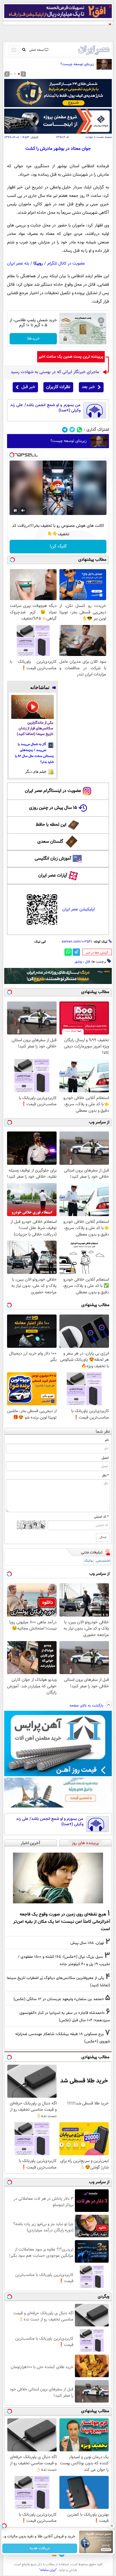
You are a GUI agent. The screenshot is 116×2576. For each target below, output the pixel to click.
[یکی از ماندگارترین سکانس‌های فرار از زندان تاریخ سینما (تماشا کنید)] (33, 707)
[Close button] (112, 2526)
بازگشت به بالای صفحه (87, 1706)
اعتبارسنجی (103, 1561)
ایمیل (105, 1458)
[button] (19, 74)
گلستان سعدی (50, 842)
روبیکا (38, 264)
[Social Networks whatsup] (80, 430)
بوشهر (78, 962)
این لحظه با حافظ (51, 825)
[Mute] (23, 510)
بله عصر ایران (18, 264)
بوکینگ (89, 1561)
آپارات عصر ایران (53, 876)
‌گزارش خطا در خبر (97, 953)
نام (107, 1440)
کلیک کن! (58, 546)
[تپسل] (12, 455)
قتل (87, 962)
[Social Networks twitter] (72, 430)
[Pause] (15, 510)
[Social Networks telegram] (65, 430)
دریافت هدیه (40, 2548)
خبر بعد (88, 387)
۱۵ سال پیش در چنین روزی (53, 808)
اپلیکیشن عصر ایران (78, 909)
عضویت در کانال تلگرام (66, 264)
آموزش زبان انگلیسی (53, 859)
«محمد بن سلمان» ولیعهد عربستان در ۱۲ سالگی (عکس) (59, 1999)
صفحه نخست (104, 137)
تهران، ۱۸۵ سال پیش (87, 1943)
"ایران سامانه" (48, 2570)
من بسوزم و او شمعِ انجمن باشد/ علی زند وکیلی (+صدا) (45, 408)
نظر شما (103, 1432)
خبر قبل (28, 387)
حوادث (89, 137)
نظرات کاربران (58, 387)
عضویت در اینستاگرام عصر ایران (53, 791)
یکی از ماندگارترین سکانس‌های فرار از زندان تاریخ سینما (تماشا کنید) (35, 729)
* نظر (105, 1476)
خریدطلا (33, 339)
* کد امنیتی (101, 1517)
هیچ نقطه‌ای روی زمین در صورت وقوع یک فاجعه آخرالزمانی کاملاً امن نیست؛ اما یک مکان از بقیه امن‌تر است (62, 1922)
